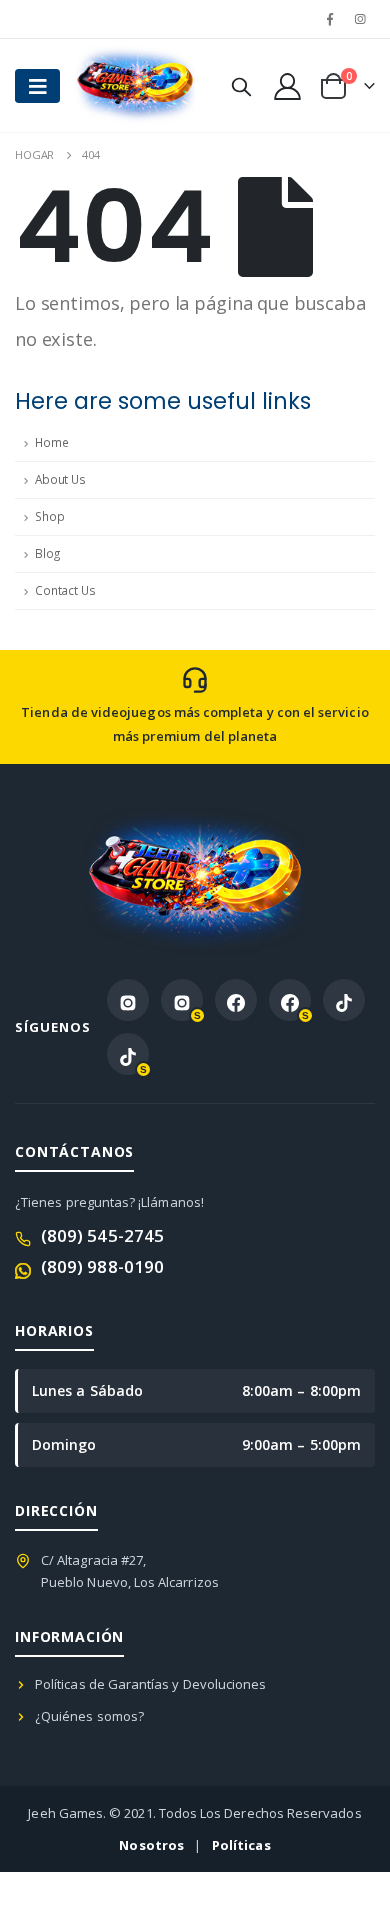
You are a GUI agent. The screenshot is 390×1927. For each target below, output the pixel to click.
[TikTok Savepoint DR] (128, 1054)
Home (51, 442)
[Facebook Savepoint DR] (290, 1000)
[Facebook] (330, 19)
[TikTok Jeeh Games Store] (344, 1000)
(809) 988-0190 (102, 1266)
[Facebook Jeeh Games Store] (236, 1000)
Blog (47, 553)
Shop (49, 516)
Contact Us (65, 590)
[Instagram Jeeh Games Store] (128, 1000)
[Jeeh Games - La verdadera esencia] (115, 85)
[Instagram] (361, 19)
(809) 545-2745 (102, 1235)
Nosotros (151, 1845)
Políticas (241, 1845)
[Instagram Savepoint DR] (182, 1000)
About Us (60, 479)
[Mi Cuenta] (287, 85)
